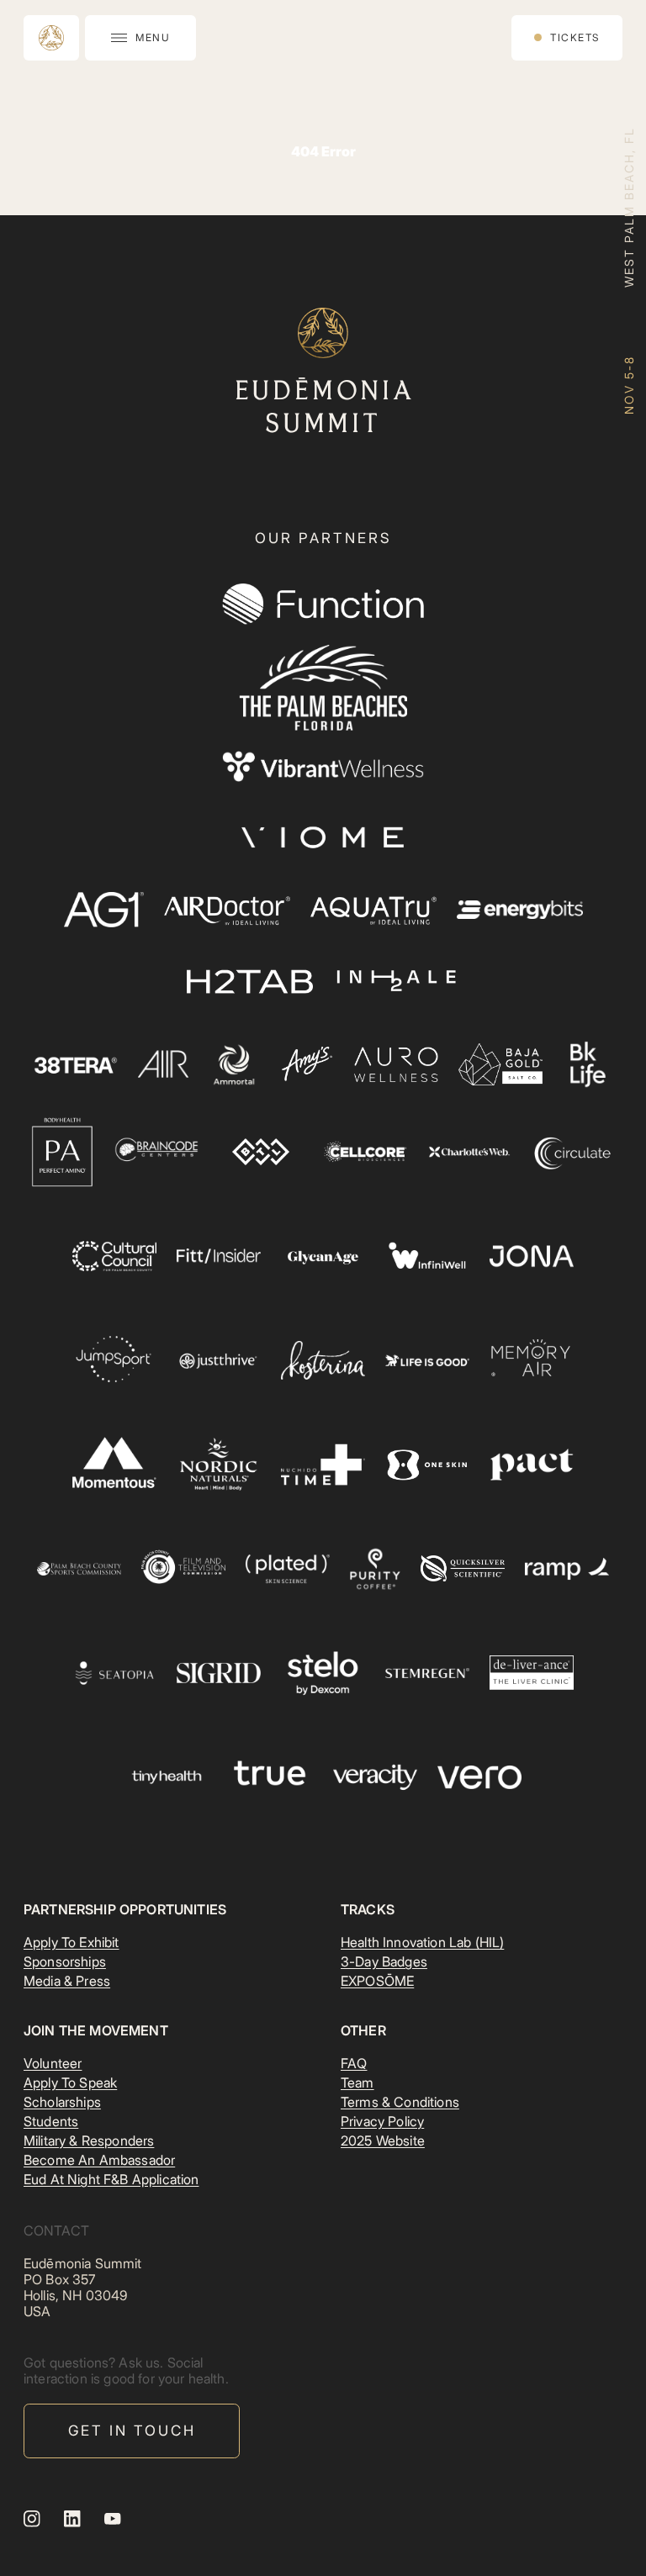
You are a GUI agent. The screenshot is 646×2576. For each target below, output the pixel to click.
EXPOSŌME (377, 1981)
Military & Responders (89, 2141)
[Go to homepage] (51, 38)
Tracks (368, 1909)
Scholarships (62, 2102)
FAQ (354, 2063)
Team (357, 2082)
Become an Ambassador (99, 2160)
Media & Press (67, 1981)
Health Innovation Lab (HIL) (422, 1942)
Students (51, 2121)
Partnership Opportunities (125, 1909)
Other (363, 2030)
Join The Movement (96, 2030)
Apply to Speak (70, 2082)
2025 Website (383, 2141)
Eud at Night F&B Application (111, 2179)
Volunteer (53, 2063)
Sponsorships (65, 1961)
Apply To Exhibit (71, 1942)
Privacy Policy (382, 2121)
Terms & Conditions (400, 2102)
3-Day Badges (384, 1961)
